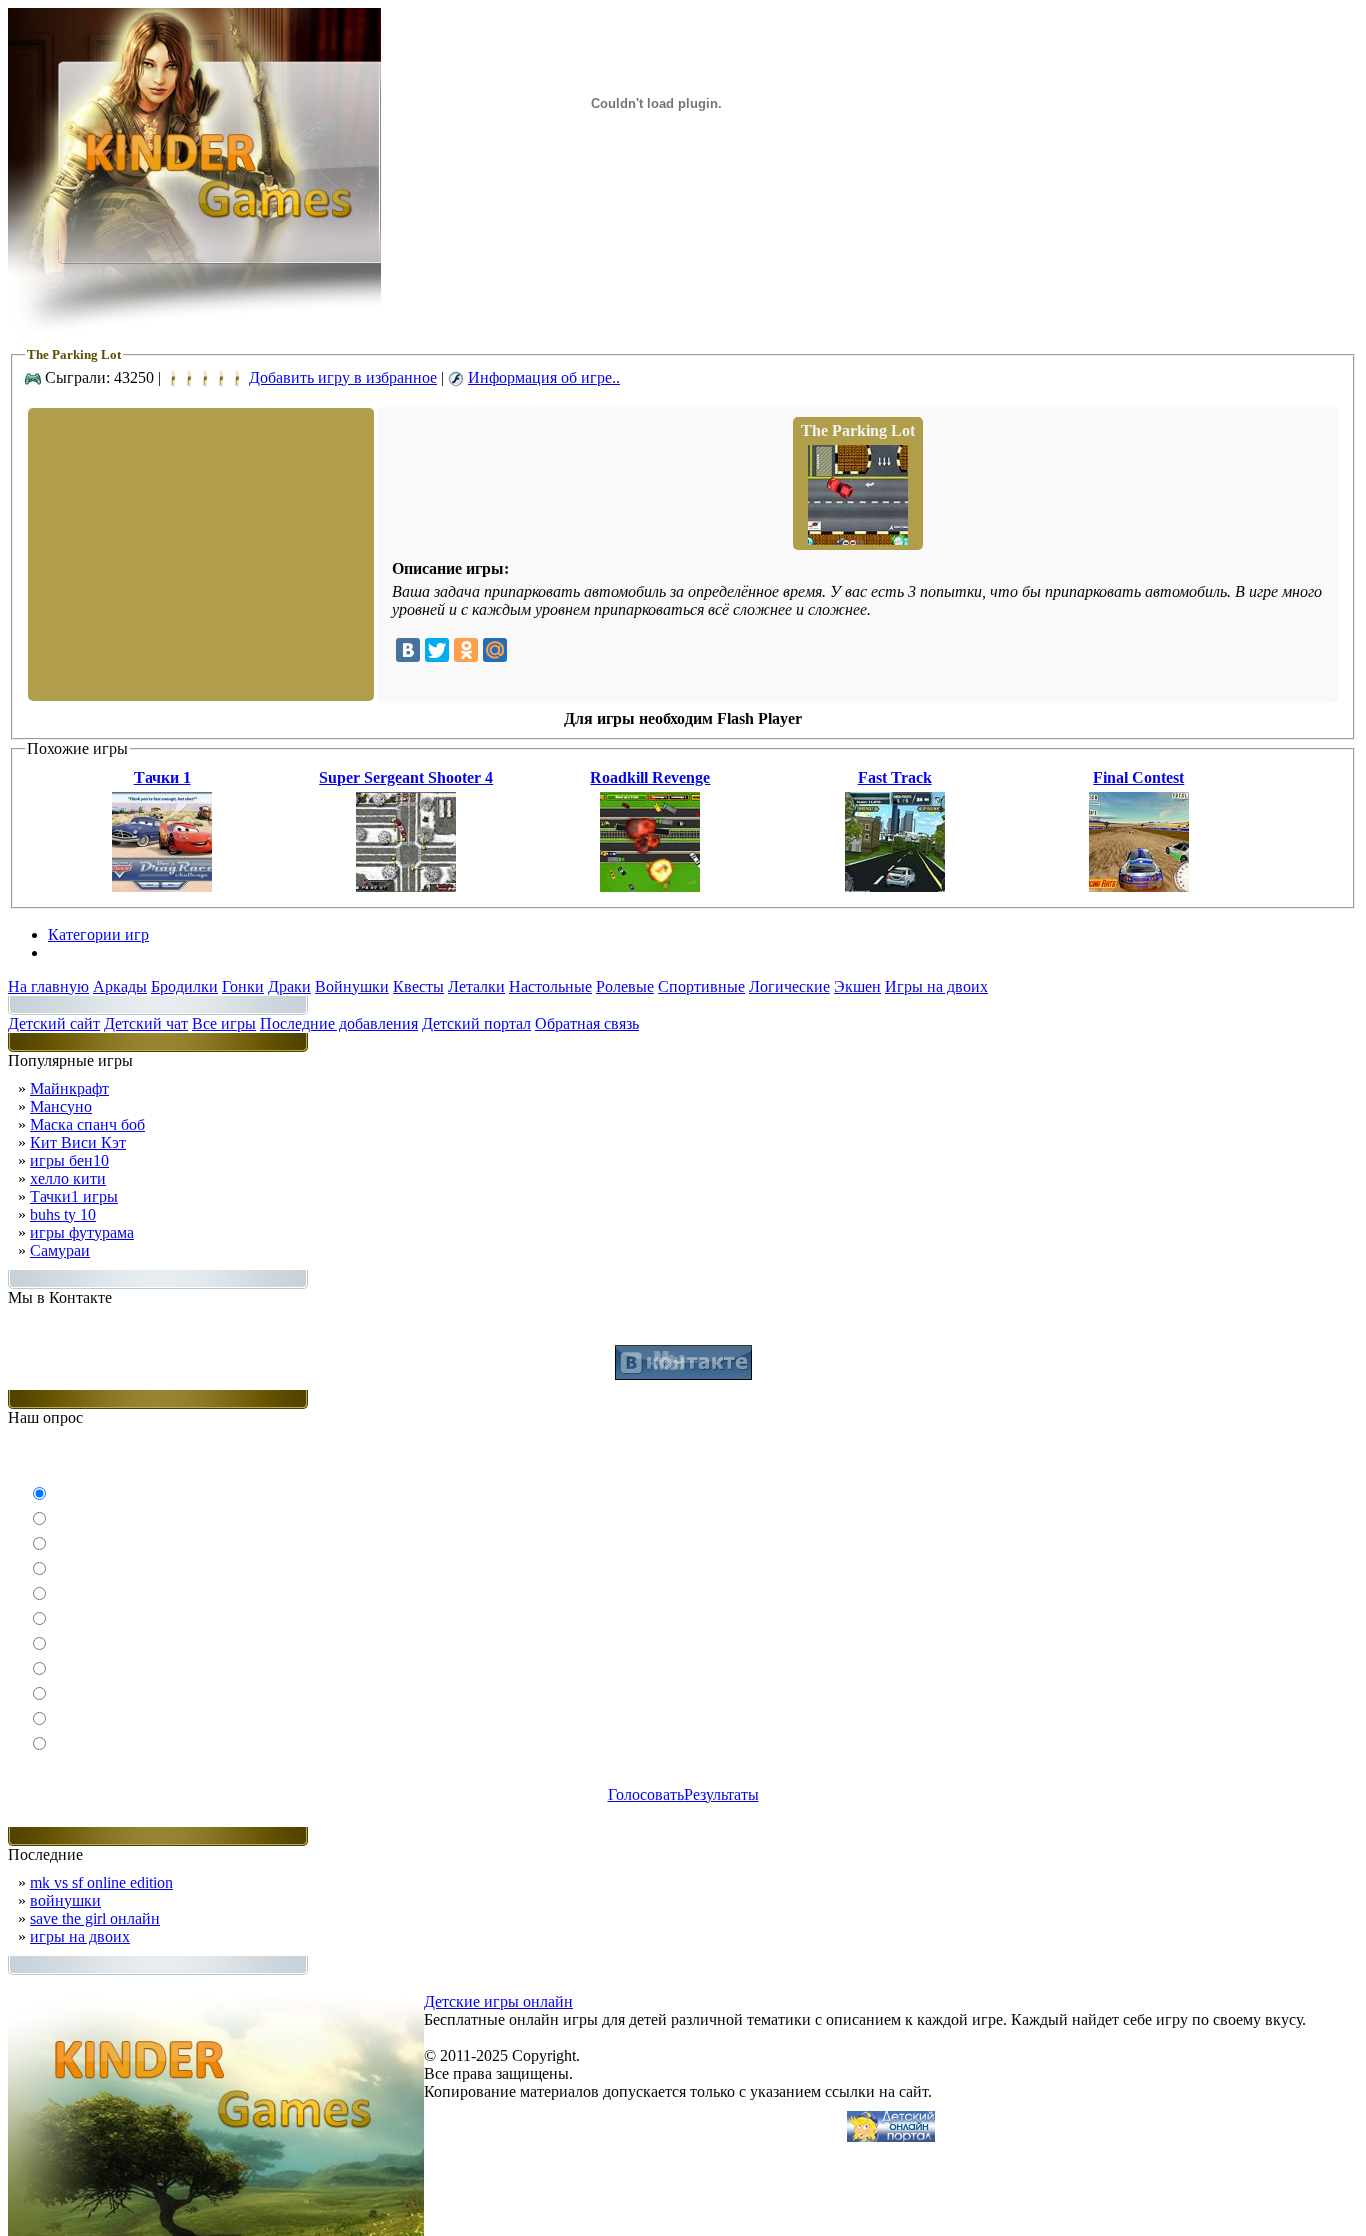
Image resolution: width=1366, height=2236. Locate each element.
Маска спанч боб (87, 1124)
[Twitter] (437, 650)
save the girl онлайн (95, 1918)
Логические (789, 986)
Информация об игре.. (544, 377)
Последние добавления (339, 1023)
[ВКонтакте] (408, 650)
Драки (289, 986)
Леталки (476, 986)
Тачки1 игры (74, 1196)
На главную (48, 986)
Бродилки (184, 986)
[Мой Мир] (495, 650)
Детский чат (146, 1023)
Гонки (243, 986)
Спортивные (701, 986)
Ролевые (625, 986)
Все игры (224, 1023)
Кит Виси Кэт (78, 1142)
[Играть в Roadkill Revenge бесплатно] (650, 886)
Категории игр (98, 934)
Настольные (550, 986)
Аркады (120, 986)
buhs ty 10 (63, 1214)
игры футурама (82, 1232)
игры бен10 (69, 1160)
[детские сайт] (891, 2136)
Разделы (76, 952)
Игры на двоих (936, 986)
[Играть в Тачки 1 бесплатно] (162, 886)
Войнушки (352, 986)
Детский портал (476, 1023)
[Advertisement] (199, 553)
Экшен (857, 986)
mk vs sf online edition (101, 1882)
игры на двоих (80, 1936)
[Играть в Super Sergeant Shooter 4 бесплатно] (406, 886)
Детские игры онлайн (498, 2001)
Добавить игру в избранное (343, 377)
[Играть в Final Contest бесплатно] (1139, 886)
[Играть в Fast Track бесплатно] (895, 886)
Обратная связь (587, 1023)
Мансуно (61, 1106)
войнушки (65, 1900)
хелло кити (68, 1178)
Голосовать (646, 1794)
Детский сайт (54, 1023)
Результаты (721, 1794)
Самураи (60, 1250)
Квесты (418, 986)
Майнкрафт (69, 1088)
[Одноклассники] (466, 650)
